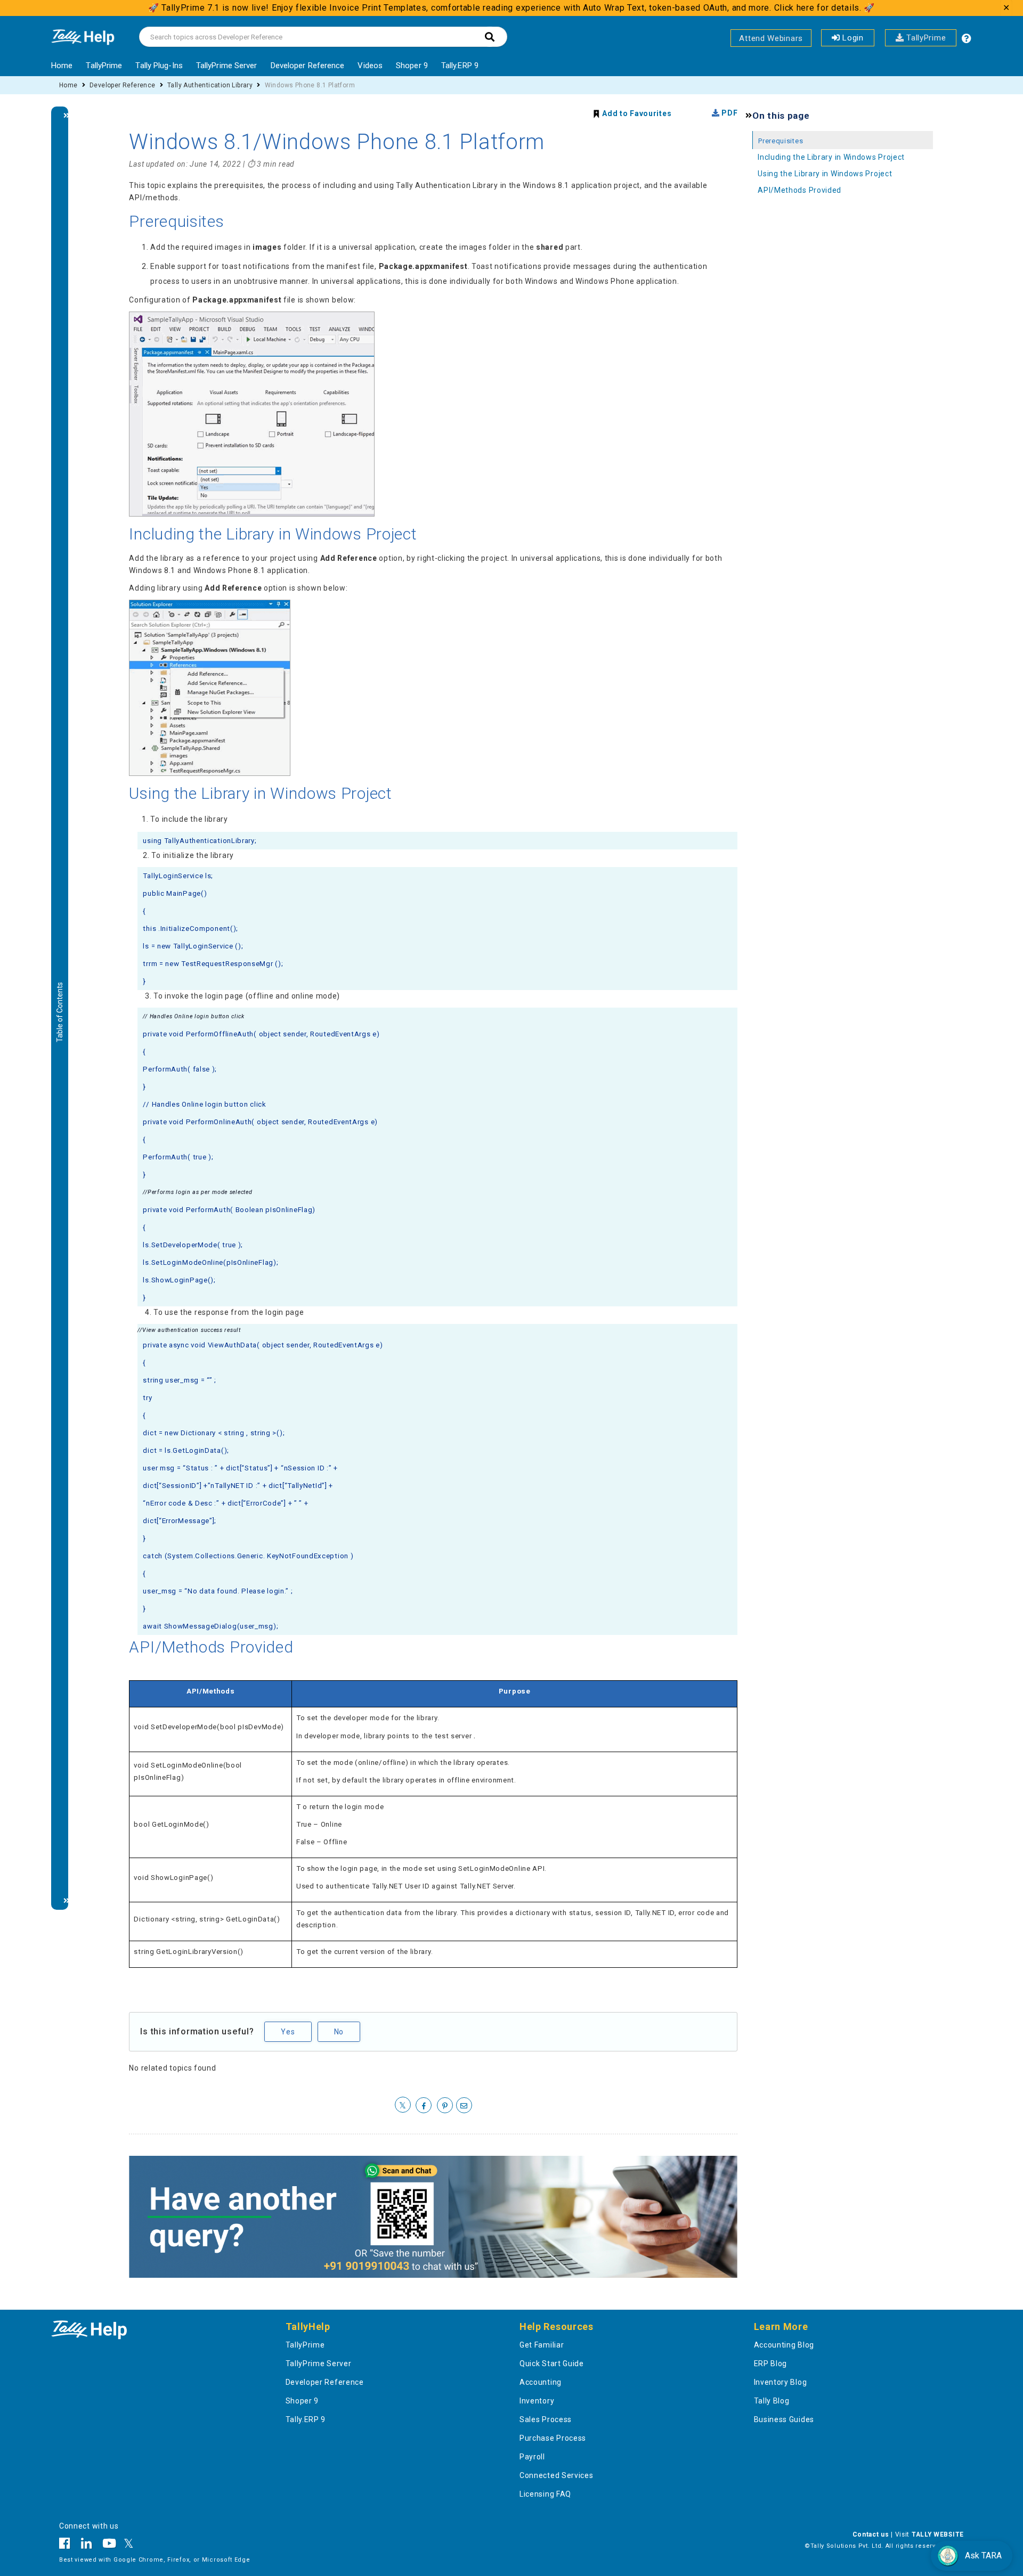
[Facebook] (67, 2545)
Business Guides (784, 2419)
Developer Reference (308, 66)
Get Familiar (542, 2345)
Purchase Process (553, 2438)
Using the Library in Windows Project (825, 174)
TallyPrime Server (227, 66)
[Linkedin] (87, 2545)
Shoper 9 (412, 66)
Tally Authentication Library (210, 85)
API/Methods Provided (799, 190)
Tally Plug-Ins (159, 66)
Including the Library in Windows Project (831, 157)
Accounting (541, 2382)
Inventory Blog (781, 2382)
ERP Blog (771, 2364)
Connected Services (557, 2475)
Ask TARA (983, 2555)
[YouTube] (109, 2545)
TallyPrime (925, 38)
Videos (370, 66)
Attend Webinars (771, 38)
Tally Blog (772, 2401)
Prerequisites (781, 141)
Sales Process (546, 2419)
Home (62, 66)
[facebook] (424, 2106)
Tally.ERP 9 (460, 66)
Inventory (537, 2401)
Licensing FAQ (545, 2494)
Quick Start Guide (552, 2364)
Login (852, 38)
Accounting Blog (784, 2345)
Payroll (532, 2457)
